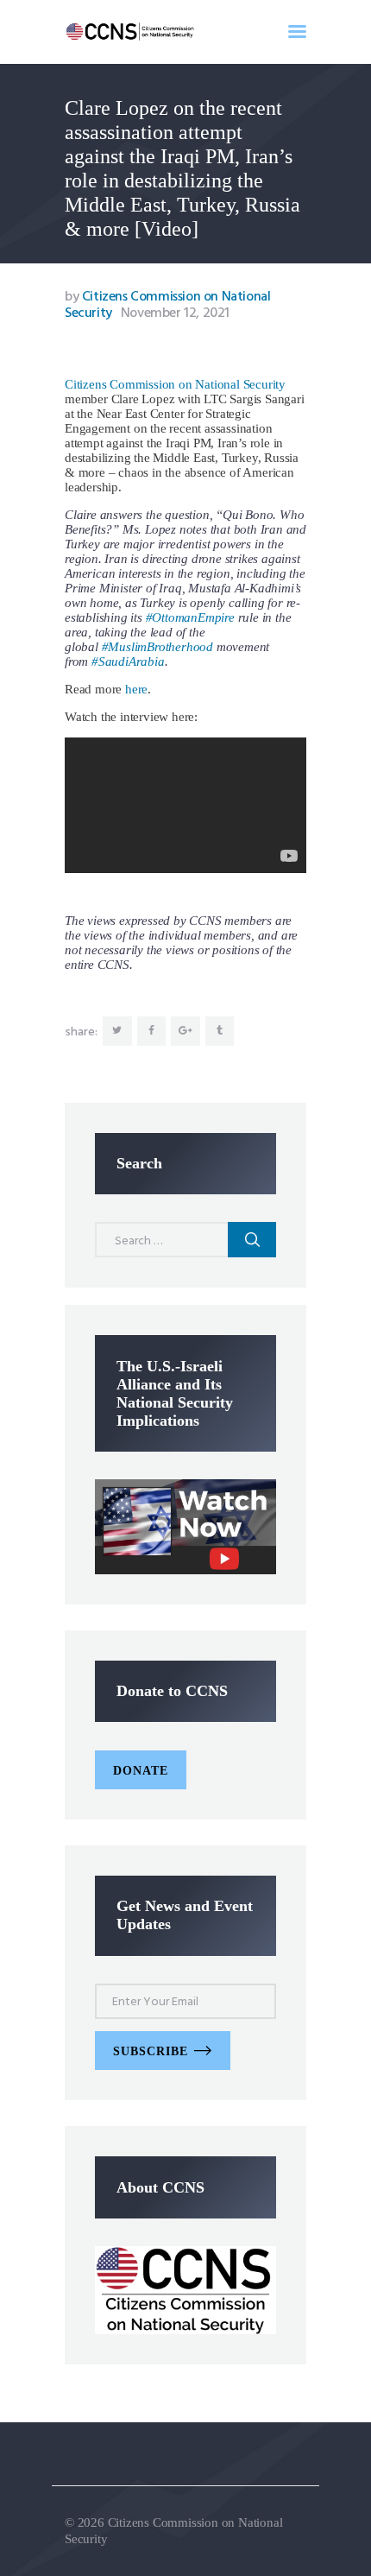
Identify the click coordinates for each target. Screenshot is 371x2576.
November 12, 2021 (175, 313)
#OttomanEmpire (190, 617)
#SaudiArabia (128, 661)
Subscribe (151, 2051)
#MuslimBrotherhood (157, 647)
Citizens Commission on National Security (175, 384)
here (136, 689)
